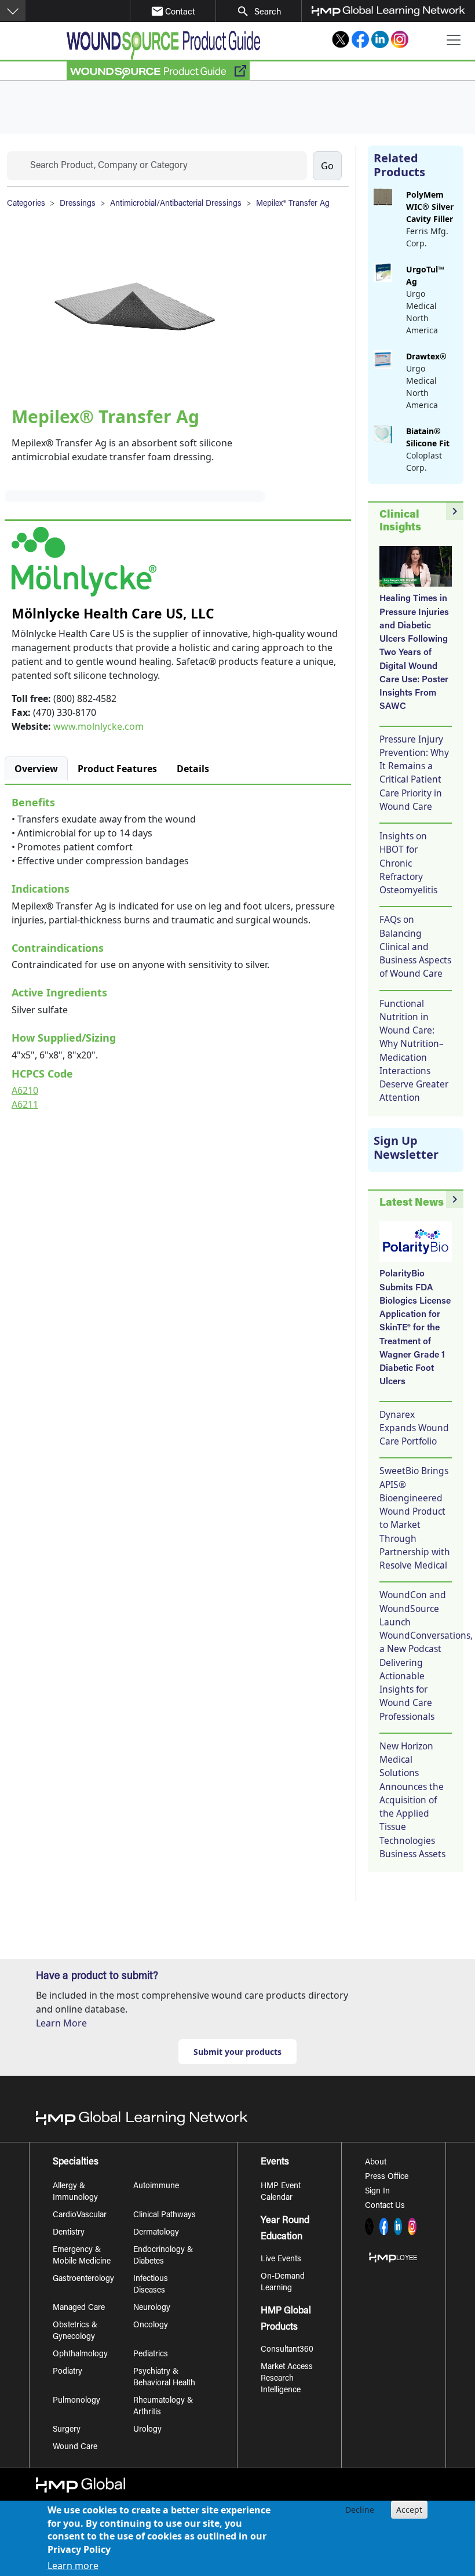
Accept (409, 2510)
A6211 (25, 1104)
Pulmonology (76, 2401)
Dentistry (69, 2233)
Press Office (387, 2177)
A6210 (25, 1090)
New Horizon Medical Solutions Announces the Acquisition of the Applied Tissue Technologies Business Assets (412, 1800)
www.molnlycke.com (98, 726)
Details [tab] (193, 769)
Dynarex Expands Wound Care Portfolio (414, 1428)
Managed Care (79, 2308)
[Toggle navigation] (454, 40)
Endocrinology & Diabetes (163, 2256)
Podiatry (67, 2372)
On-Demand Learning (283, 2283)
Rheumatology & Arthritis (163, 2407)
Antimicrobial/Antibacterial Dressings (176, 204)
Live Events (281, 2260)
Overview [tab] (36, 769)
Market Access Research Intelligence (287, 2379)
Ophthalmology (80, 2355)
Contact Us (385, 2206)
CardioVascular (80, 2215)
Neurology (152, 2308)
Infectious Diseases (151, 2285)
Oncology (151, 2326)
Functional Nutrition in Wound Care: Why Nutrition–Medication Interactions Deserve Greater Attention (414, 1051)
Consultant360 (287, 2350)
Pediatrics (151, 2355)
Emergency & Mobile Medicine (82, 2256)
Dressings (78, 204)
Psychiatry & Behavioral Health (164, 2378)
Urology (147, 2430)
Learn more (73, 2566)
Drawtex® (426, 356)
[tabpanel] (178, 951)
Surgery (67, 2430)
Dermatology (156, 2233)
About (376, 2163)
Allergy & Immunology (75, 2192)
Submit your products (237, 2052)
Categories (26, 204)
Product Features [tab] (117, 769)
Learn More (61, 2023)
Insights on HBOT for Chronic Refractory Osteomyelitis (408, 863)
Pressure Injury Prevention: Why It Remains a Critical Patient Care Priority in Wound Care (414, 773)
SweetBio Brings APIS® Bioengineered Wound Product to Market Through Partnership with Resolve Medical (415, 1518)
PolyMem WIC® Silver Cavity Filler (430, 207)
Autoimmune (156, 2186)
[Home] (163, 45)
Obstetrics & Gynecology (75, 2331)
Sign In (377, 2192)
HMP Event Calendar (281, 2192)
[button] (13, 10)
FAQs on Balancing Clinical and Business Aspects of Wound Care (415, 946)
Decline (360, 2510)
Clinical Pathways (165, 2215)
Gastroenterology (83, 2279)
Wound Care (75, 2447)
